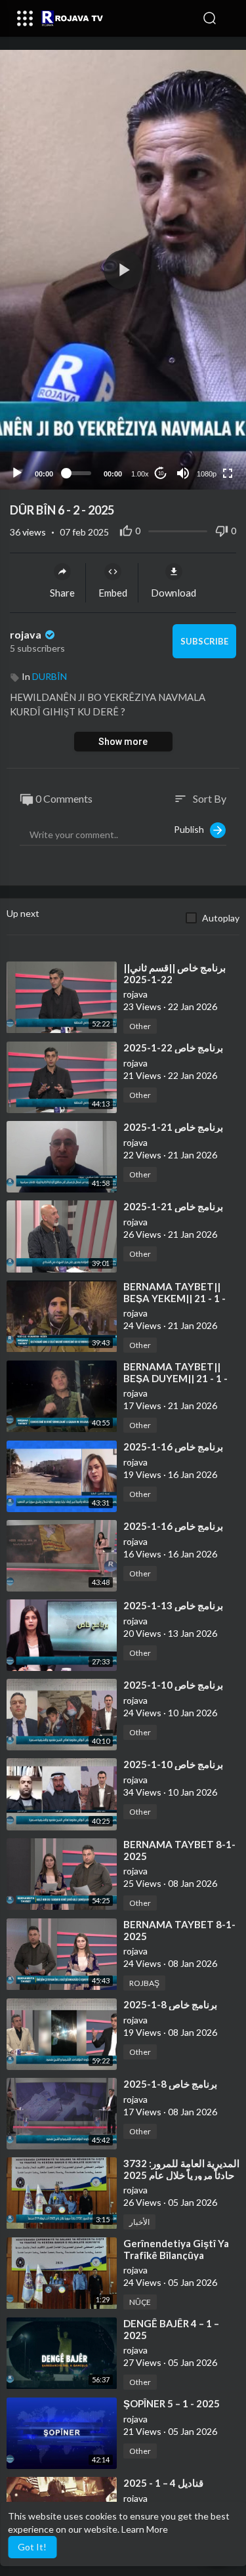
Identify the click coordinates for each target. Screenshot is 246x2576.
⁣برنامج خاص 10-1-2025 (173, 1685)
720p (203, 422)
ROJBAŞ (144, 1983)
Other (140, 1026)
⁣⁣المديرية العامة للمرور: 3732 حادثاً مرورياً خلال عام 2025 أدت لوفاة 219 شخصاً (181, 2175)
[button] (230, 18)
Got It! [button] (32, 2547)
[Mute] (183, 473)
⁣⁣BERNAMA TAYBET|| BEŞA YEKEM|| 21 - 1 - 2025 (174, 1298)
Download (174, 593)
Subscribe (204, 641)
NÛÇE (140, 2302)
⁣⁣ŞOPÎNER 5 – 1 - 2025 (172, 2403)
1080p (207, 474)
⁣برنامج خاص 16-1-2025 (173, 1446)
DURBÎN (50, 676)
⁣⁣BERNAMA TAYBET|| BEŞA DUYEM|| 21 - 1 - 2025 (175, 1378)
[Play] (17, 473)
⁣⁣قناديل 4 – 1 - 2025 (163, 2483)
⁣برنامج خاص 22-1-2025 (173, 1047)
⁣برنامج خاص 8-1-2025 (170, 2004)
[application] (123, 270)
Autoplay (221, 918)
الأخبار (139, 2222)
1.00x (140, 474)
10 (161, 474)
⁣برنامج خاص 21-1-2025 (173, 1127)
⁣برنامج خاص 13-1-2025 (173, 1605)
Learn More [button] (145, 2529)
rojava (27, 634)
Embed (113, 593)
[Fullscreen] (228, 473)
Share (62, 593)
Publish (192, 829)
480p (203, 441)
